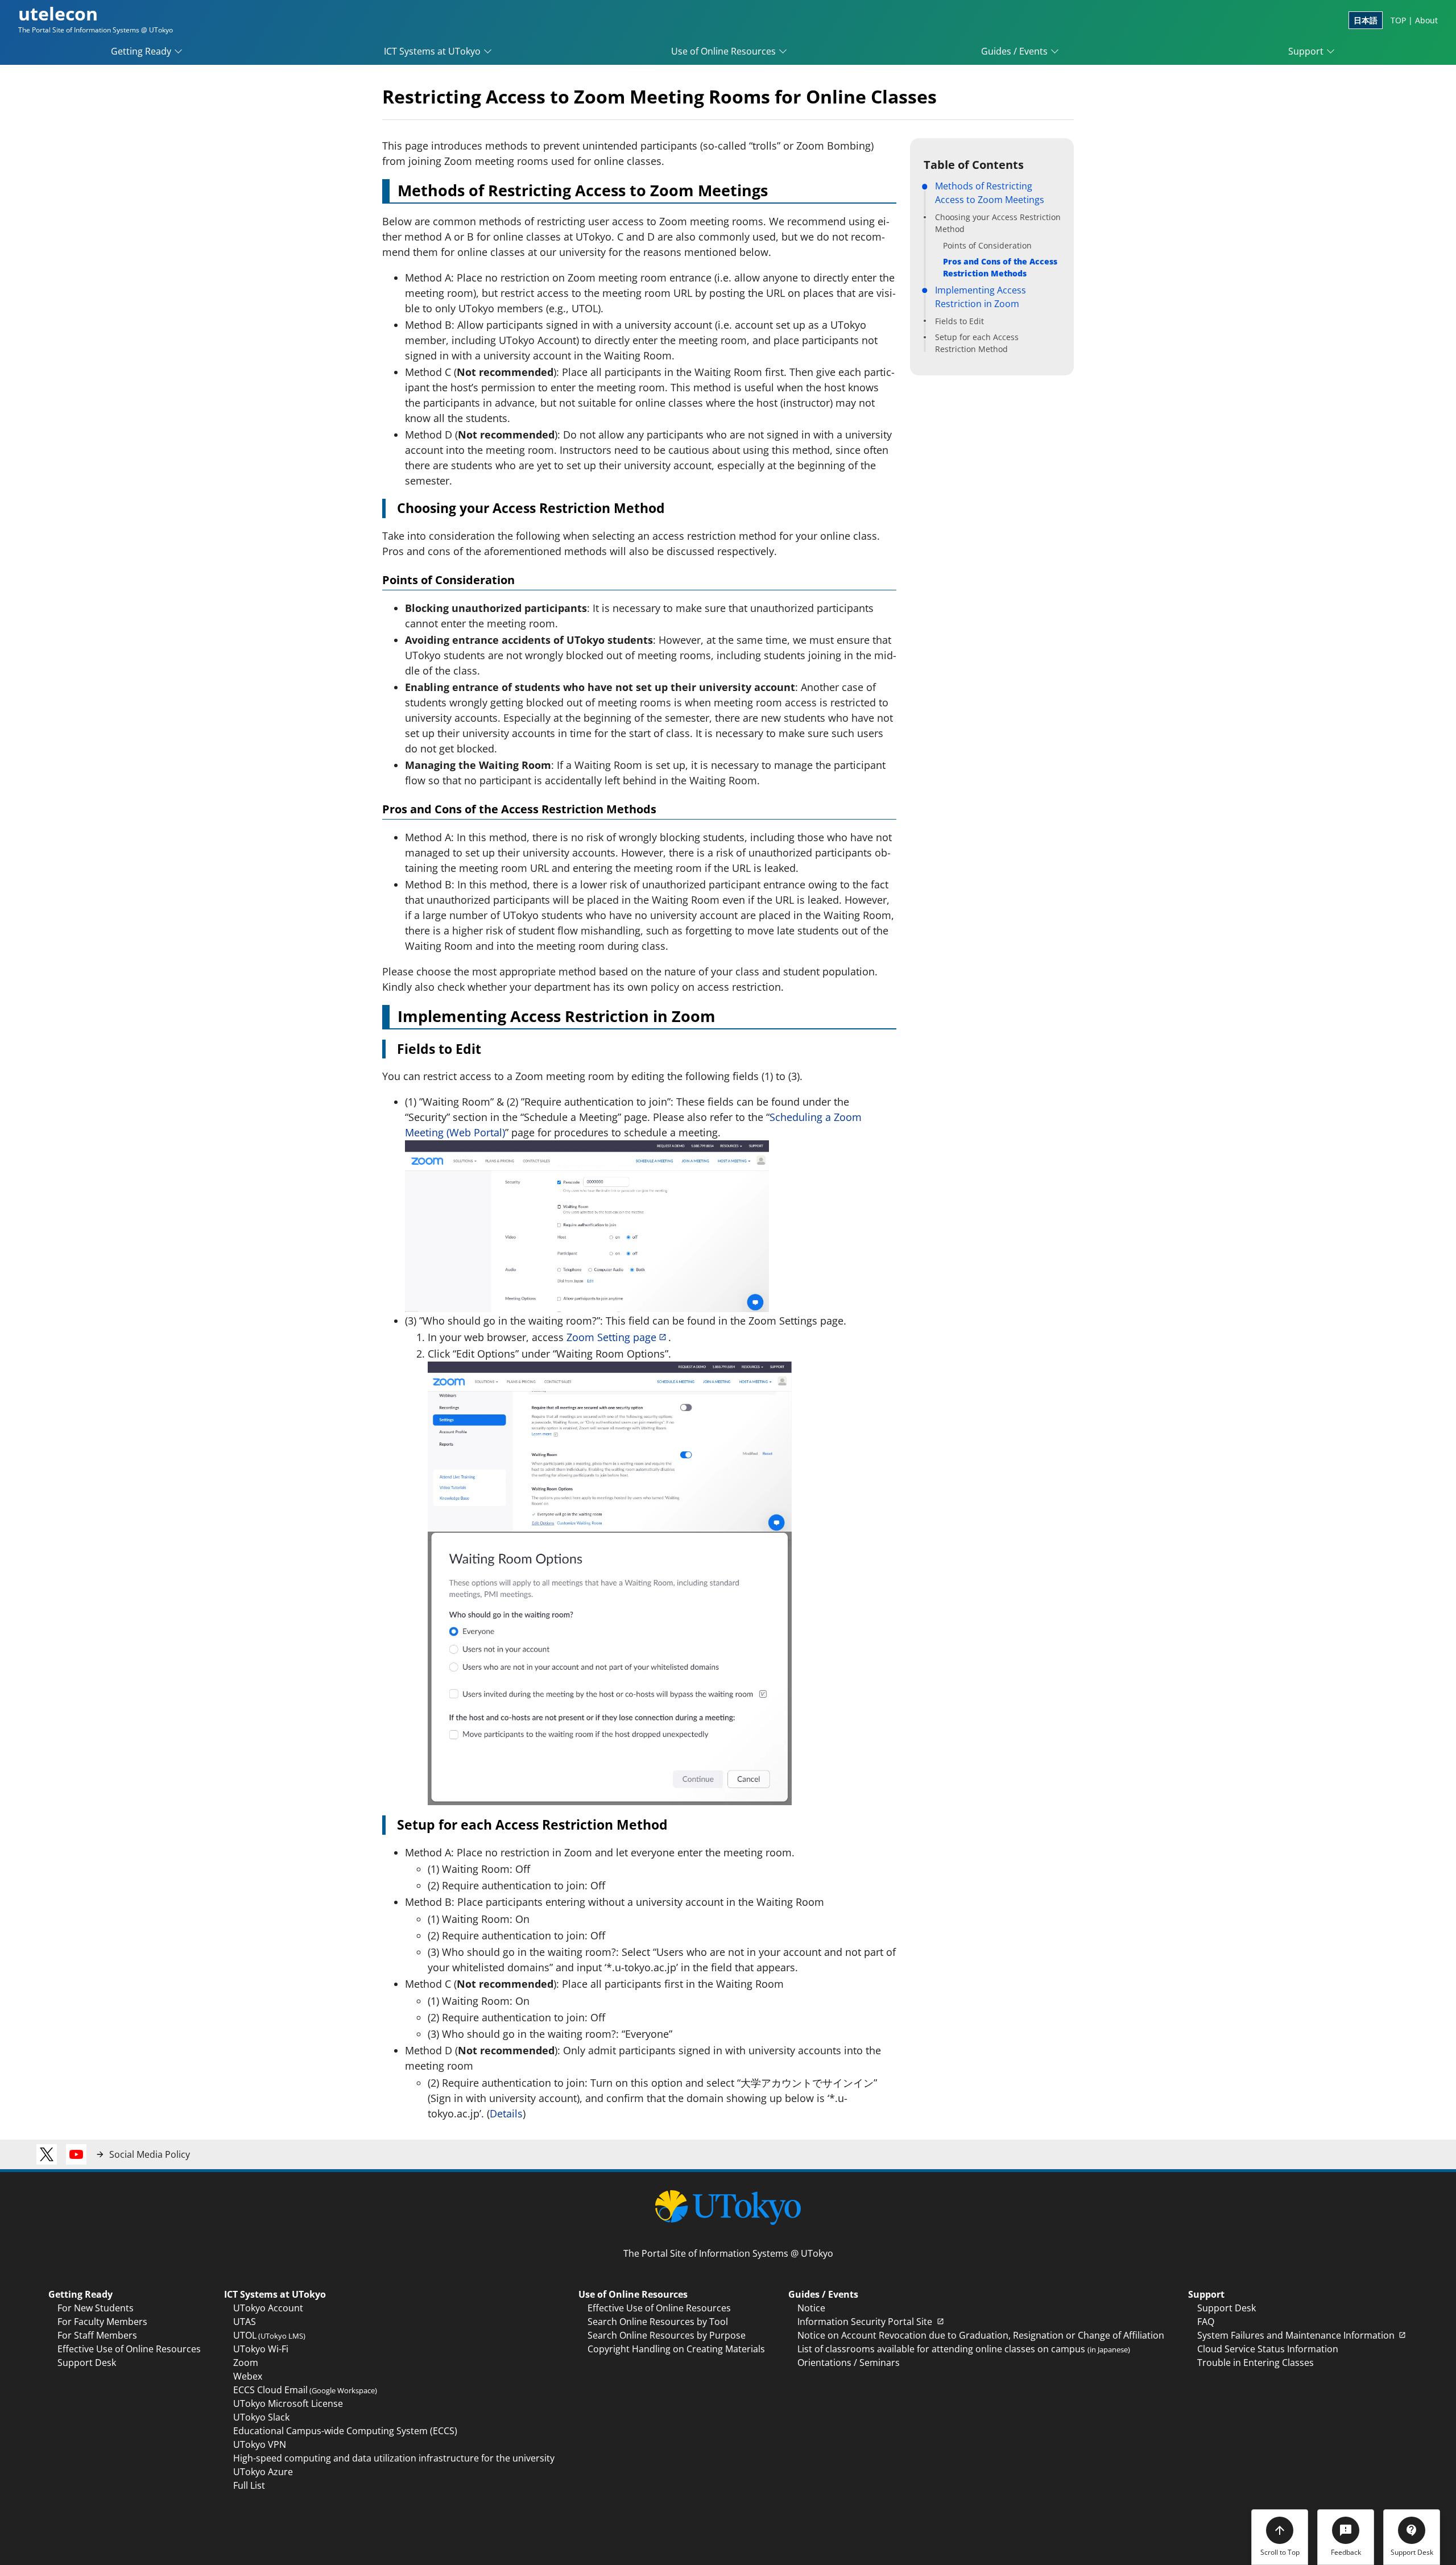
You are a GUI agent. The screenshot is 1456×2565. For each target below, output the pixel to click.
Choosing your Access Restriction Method (998, 223)
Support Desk (87, 2363)
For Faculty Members (102, 2322)
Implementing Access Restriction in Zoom (981, 297)
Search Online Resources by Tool (658, 2322)
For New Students (96, 2308)
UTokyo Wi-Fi (261, 2349)
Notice (811, 2308)
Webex (248, 2376)
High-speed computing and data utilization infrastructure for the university (394, 2458)
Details (506, 2113)
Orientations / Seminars (849, 2363)
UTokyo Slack (261, 2417)
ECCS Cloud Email (305, 2390)
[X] (47, 2154)
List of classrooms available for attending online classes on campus (964, 2349)
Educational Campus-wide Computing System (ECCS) (345, 2431)
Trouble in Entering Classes (1256, 2363)
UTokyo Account (268, 2308)
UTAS (245, 2322)
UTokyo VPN (260, 2444)
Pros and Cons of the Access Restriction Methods (1000, 267)
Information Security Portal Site (866, 2322)
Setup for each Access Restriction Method (977, 343)
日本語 (1366, 20)
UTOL (269, 2335)
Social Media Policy (150, 2154)
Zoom (246, 2363)
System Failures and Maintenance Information (1297, 2335)
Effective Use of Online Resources (129, 2349)
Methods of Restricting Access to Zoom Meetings (990, 193)
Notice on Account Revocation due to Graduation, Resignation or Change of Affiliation (981, 2335)
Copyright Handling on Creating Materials (676, 2349)
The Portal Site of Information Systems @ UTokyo (728, 2253)
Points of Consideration (987, 245)
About (1426, 20)
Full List (249, 2485)
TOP (1398, 20)
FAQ (1206, 2322)
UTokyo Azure (263, 2472)
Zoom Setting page (611, 1337)
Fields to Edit (959, 321)
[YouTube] (76, 2154)
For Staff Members (97, 2335)
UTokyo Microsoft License (288, 2403)
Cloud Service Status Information (1268, 2349)
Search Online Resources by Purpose (667, 2335)
